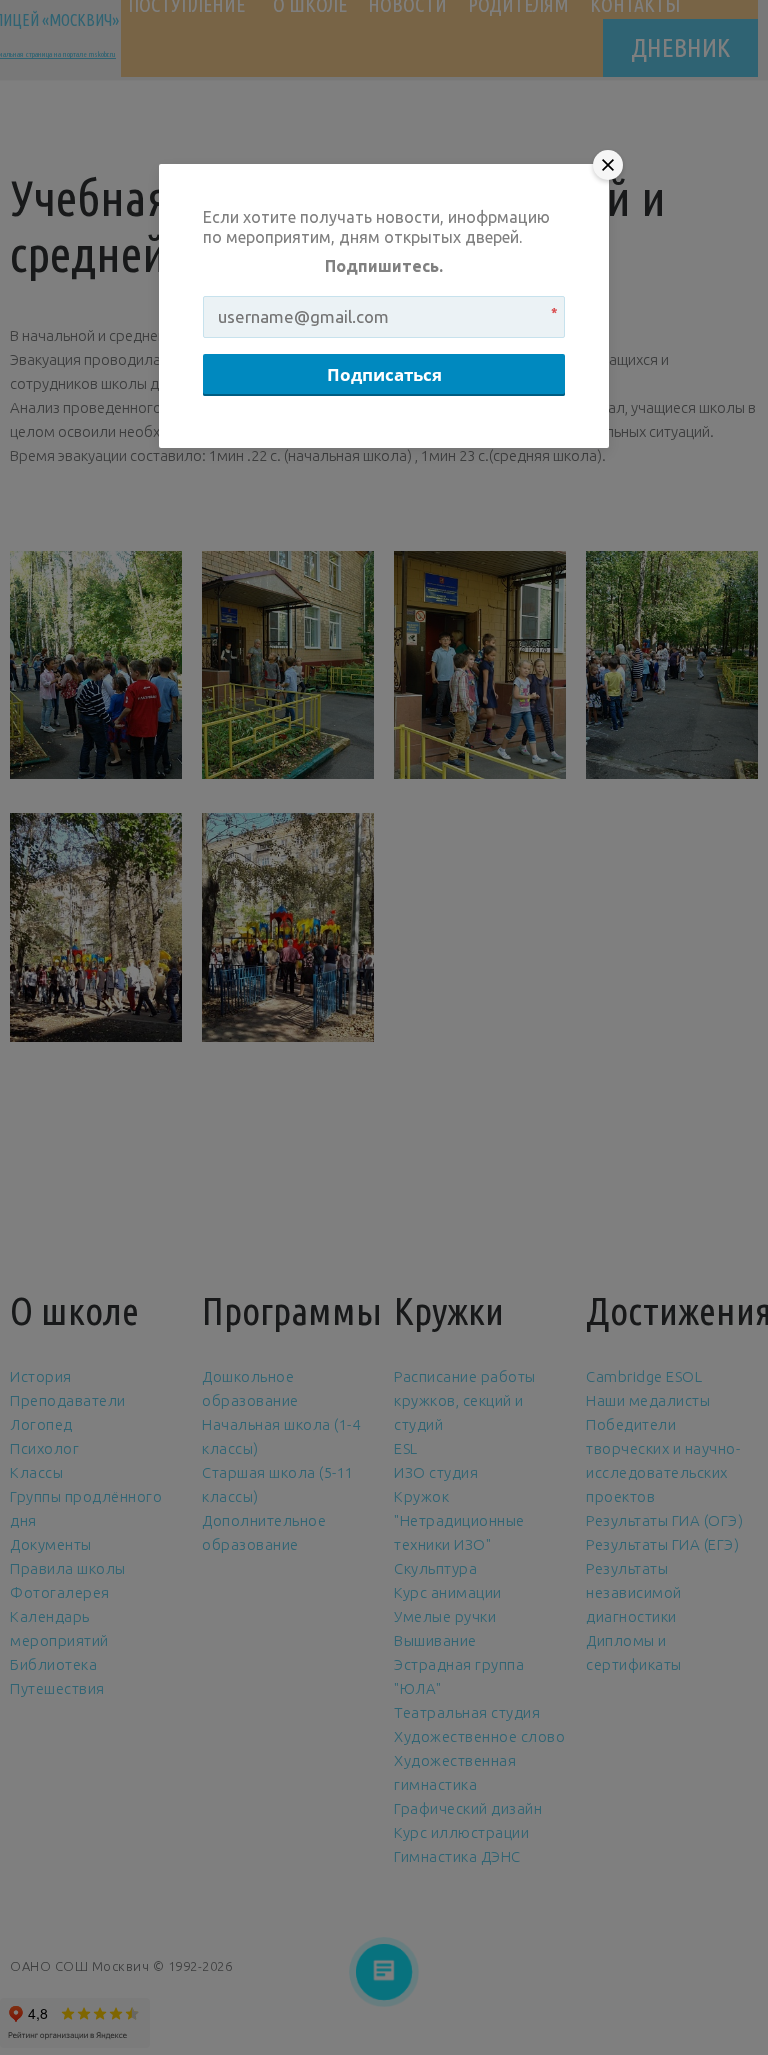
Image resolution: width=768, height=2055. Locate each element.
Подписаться (384, 374)
